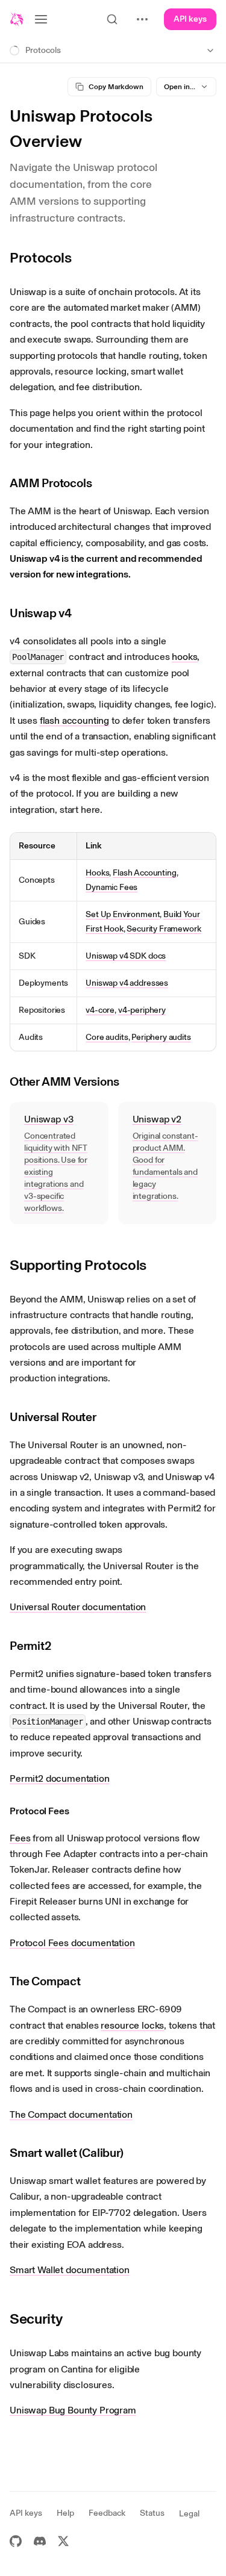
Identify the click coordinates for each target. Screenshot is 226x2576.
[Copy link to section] (81, 258)
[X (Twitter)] (63, 2541)
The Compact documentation (71, 2114)
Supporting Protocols (78, 1265)
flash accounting (74, 720)
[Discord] (40, 2541)
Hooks (97, 873)
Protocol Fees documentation (72, 1943)
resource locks (132, 2025)
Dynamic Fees (111, 887)
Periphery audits (161, 1037)
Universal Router (53, 1417)
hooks (184, 657)
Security (36, 2319)
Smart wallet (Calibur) (67, 2153)
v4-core (100, 1010)
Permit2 (31, 1646)
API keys (190, 19)
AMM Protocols (51, 483)
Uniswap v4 (41, 613)
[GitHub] (16, 2541)
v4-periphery (142, 1010)
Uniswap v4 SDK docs (126, 956)
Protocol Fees (39, 1811)
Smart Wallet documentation (70, 2270)
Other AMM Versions (64, 1081)
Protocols (41, 257)
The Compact (45, 1981)
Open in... (180, 87)
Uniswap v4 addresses (127, 983)
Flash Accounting (144, 873)
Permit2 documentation (60, 1778)
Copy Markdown (116, 87)
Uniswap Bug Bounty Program (73, 2410)
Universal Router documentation (78, 1607)
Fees (20, 1838)
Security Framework (164, 929)
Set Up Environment (123, 914)
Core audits (107, 1037)
